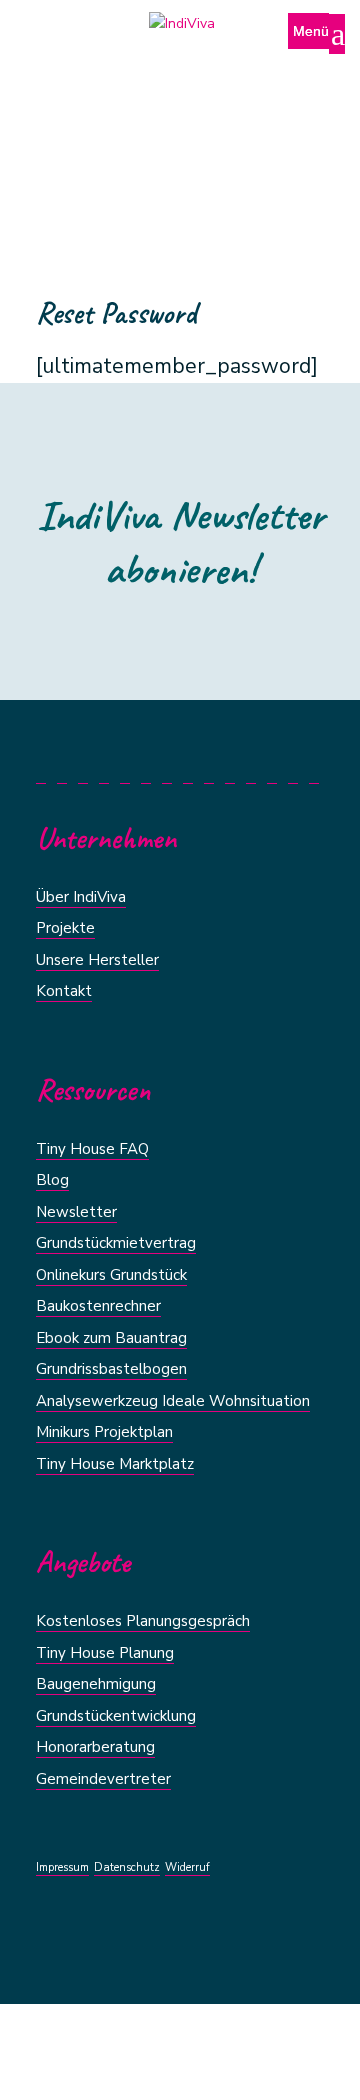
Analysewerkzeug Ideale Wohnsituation (173, 1401)
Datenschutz (127, 1867)
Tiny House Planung (105, 1653)
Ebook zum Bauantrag (111, 1338)
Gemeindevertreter (103, 1779)
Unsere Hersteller (97, 960)
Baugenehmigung (96, 1684)
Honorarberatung (95, 1747)
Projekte (65, 928)
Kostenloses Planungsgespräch (143, 1621)
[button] (316, 43)
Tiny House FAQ (92, 1149)
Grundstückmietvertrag (116, 1243)
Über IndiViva (81, 897)
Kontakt (64, 991)
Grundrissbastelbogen (111, 1369)
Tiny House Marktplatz (115, 1464)
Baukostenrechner (98, 1306)
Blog (52, 1180)
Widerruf (187, 1867)
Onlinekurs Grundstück (111, 1275)
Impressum (62, 1867)
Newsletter (76, 1212)
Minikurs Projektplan (104, 1432)
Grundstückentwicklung (116, 1716)
